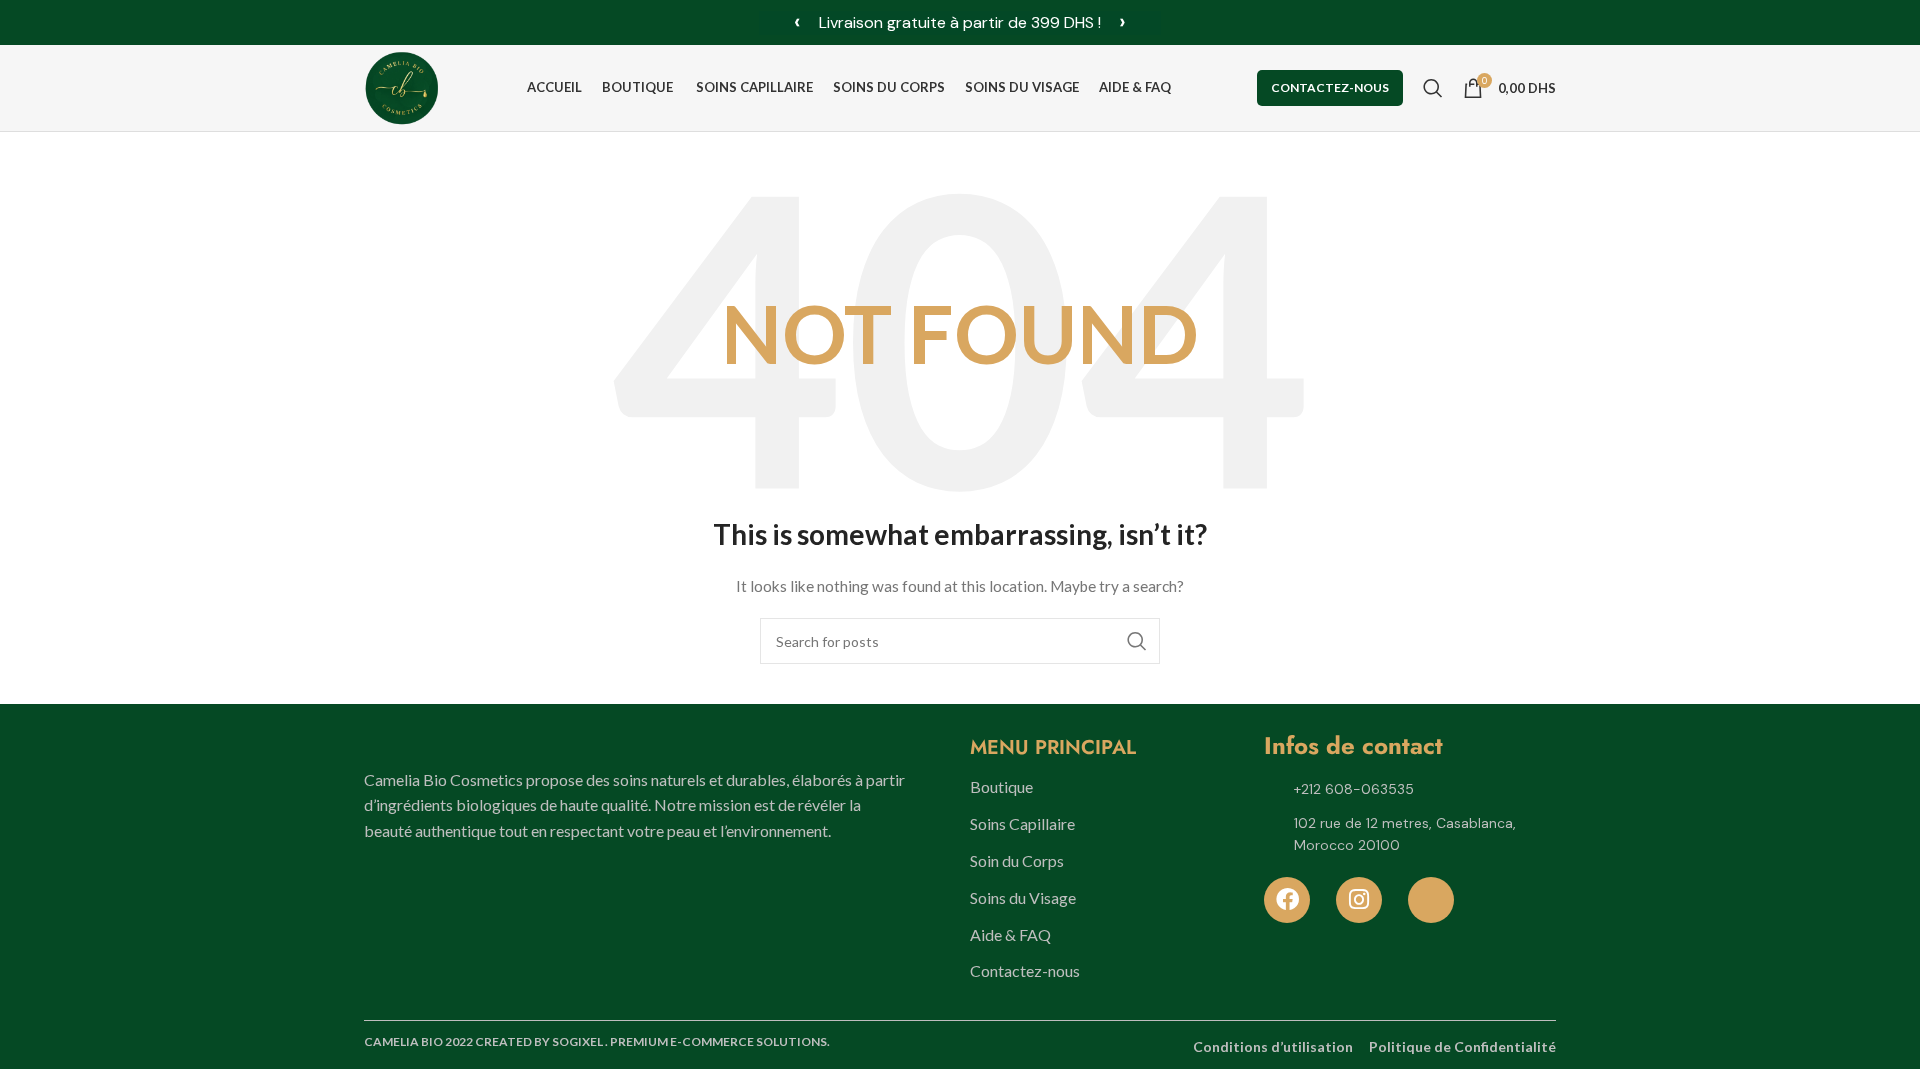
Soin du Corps (1017, 860)
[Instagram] (1359, 900)
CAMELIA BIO (404, 1041)
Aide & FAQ (1010, 934)
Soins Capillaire (1022, 823)
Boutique (1001, 786)
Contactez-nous (1330, 87)
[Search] (1433, 88)
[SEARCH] (1137, 641)
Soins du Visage (1023, 897)
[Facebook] (1287, 900)
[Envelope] (1431, 900)
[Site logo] (402, 86)
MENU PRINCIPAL (1053, 747)
